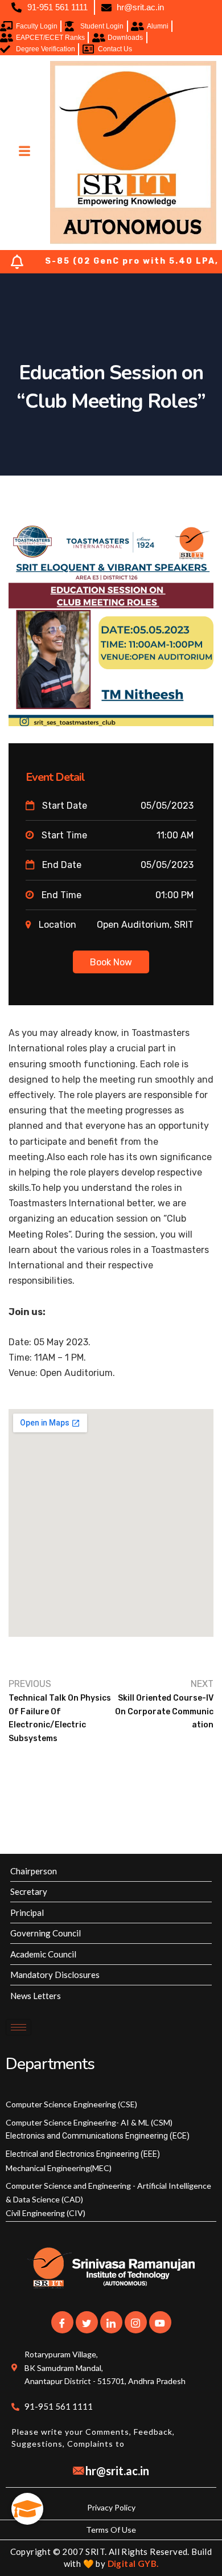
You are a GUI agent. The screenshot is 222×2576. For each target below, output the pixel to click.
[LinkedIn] (111, 2322)
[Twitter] (87, 2322)
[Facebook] (62, 2322)
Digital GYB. (133, 2563)
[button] (27, 2509)
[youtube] (160, 2322)
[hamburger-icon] (24, 152)
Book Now (111, 962)
